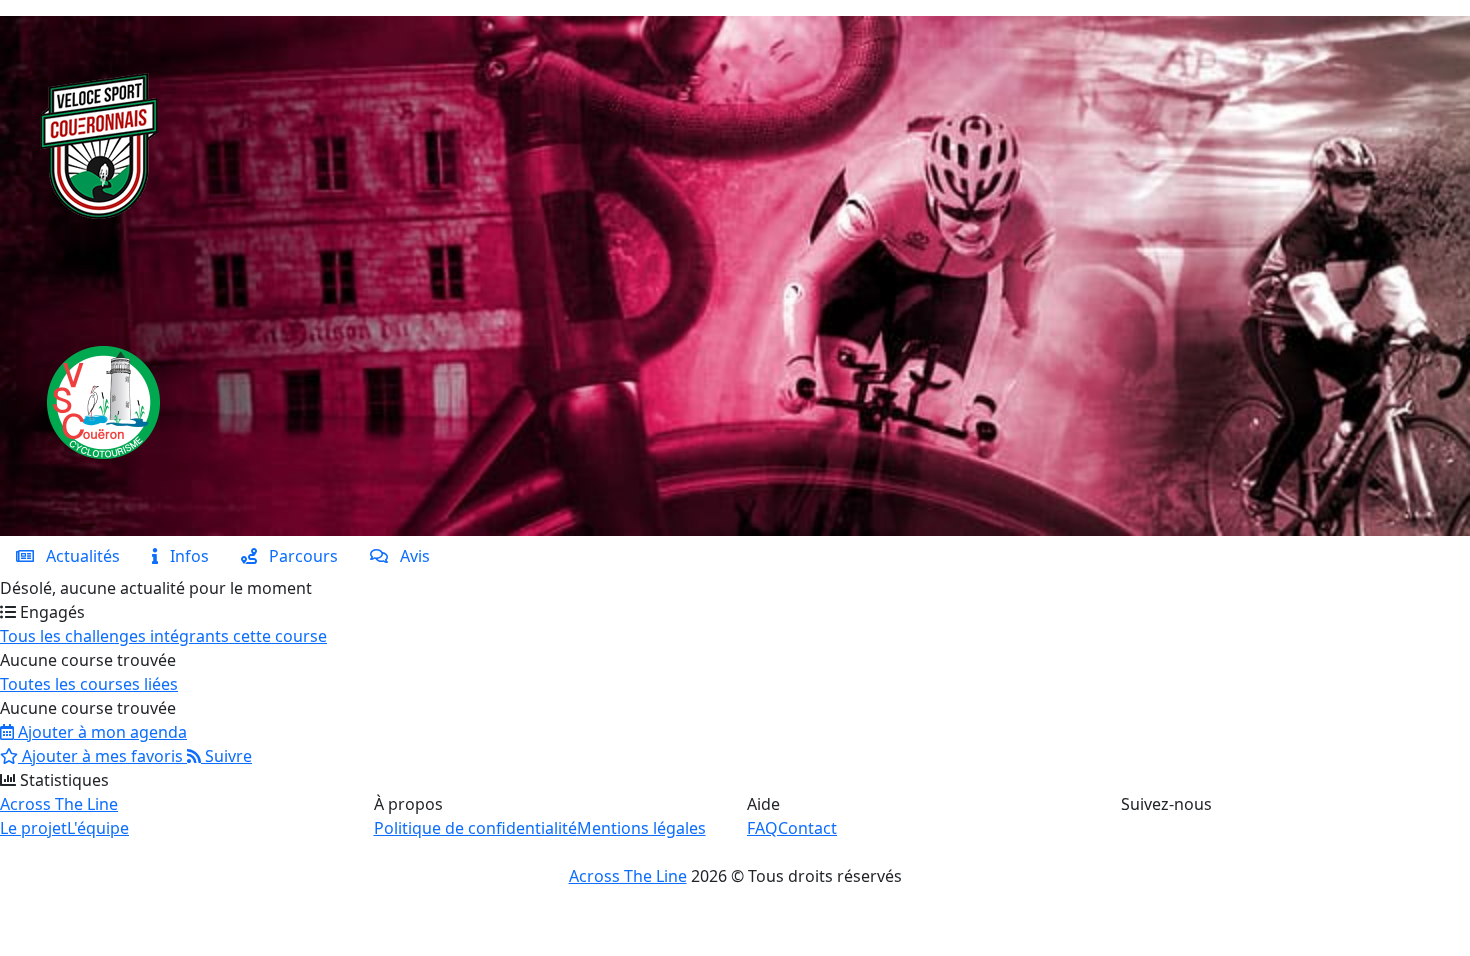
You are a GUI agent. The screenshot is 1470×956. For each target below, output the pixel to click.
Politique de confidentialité (475, 828)
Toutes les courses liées (89, 684)
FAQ (762, 828)
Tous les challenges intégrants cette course (163, 636)
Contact (807, 828)
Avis (409, 556)
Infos (183, 556)
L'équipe (98, 828)
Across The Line (59, 804)
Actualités (77, 556)
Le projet (33, 828)
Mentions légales (641, 828)
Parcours (297, 556)
